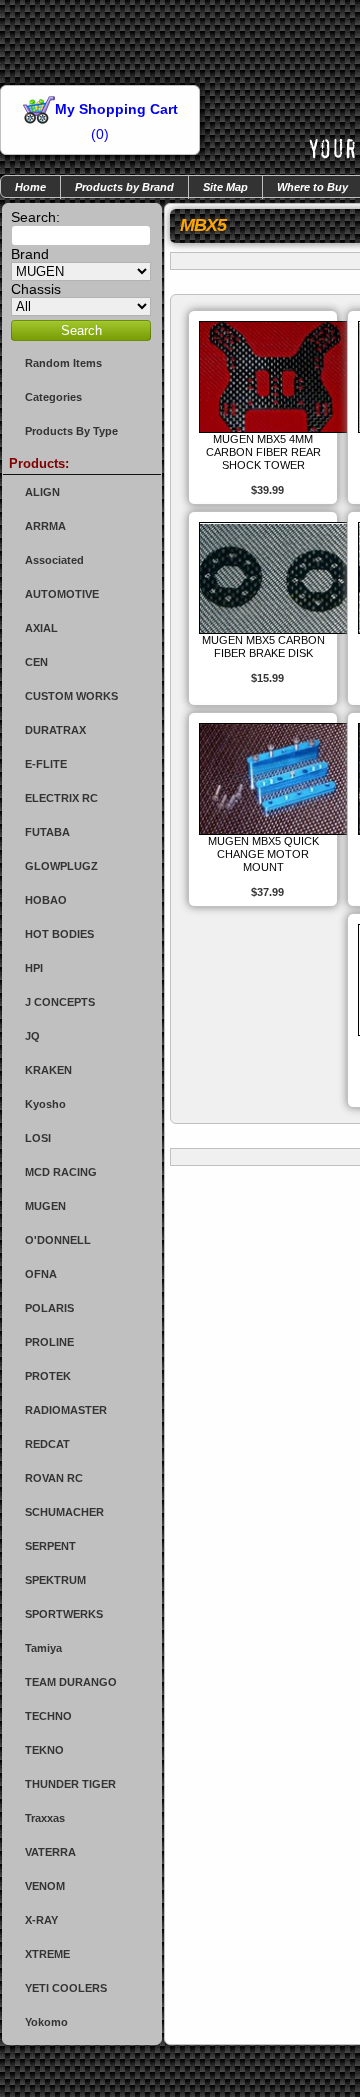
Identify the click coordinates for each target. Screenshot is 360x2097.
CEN (36, 662)
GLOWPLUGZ (61, 866)
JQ (32, 1036)
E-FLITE (46, 764)
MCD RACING (61, 1172)
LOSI (38, 1138)
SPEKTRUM (55, 1580)
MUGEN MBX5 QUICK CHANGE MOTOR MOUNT (263, 854)
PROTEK (48, 1376)
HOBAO (46, 900)
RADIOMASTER (66, 1410)
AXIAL (41, 628)
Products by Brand (124, 187)
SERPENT (50, 1546)
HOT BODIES (59, 934)
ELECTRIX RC (61, 798)
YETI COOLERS (66, 1988)
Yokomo (46, 2022)
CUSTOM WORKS (71, 696)
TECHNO (48, 1716)
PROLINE (49, 1342)
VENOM (45, 1886)
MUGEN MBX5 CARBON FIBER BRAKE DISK (263, 646)
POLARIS (49, 1308)
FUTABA (47, 832)
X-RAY (41, 1920)
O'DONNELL (58, 1240)
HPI (34, 968)
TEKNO (44, 1750)
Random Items (63, 363)
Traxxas (45, 1818)
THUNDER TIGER (70, 1784)
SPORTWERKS (64, 1614)
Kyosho (45, 1104)
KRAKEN (48, 1070)
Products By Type (71, 431)
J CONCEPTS (60, 1002)
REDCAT (47, 1444)
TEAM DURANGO (71, 1682)
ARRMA (45, 526)
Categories (53, 397)
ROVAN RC (54, 1478)
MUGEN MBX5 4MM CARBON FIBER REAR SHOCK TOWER (263, 452)
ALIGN (42, 492)
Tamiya (43, 1648)
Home (30, 187)
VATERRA (50, 1852)
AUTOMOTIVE (62, 594)
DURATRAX (55, 730)
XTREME (47, 1954)
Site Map (225, 187)
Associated (54, 560)
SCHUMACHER (64, 1512)
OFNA (41, 1274)
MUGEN (45, 1206)
